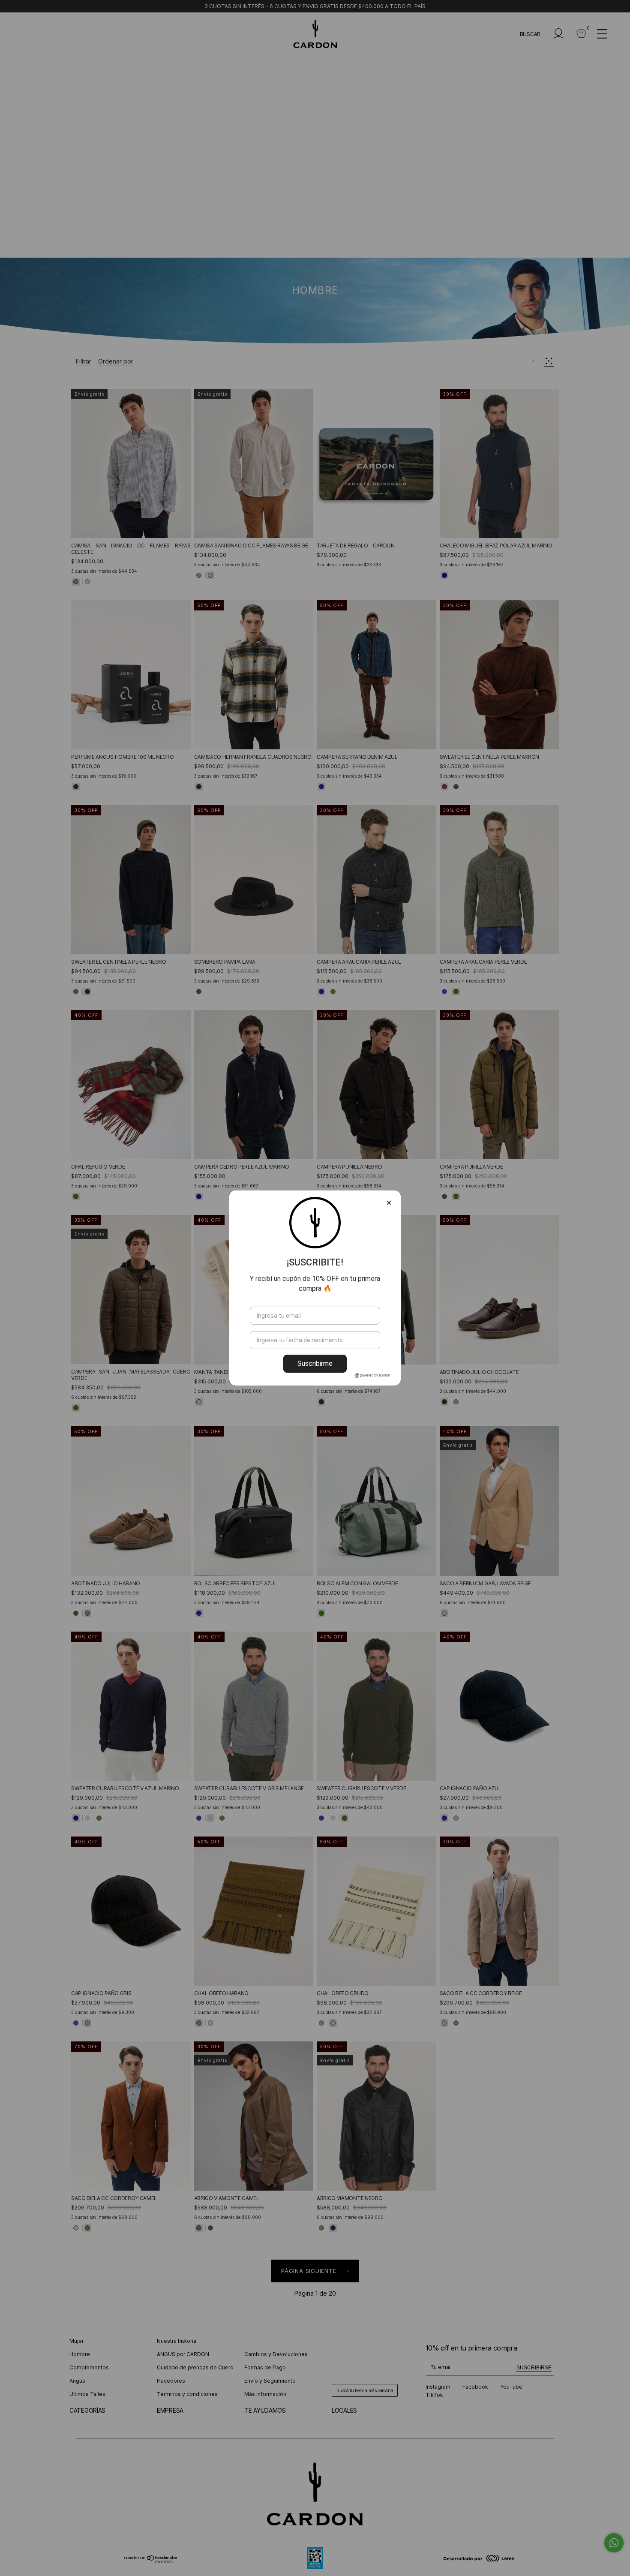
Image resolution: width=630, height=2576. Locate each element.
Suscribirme (315, 1363)
